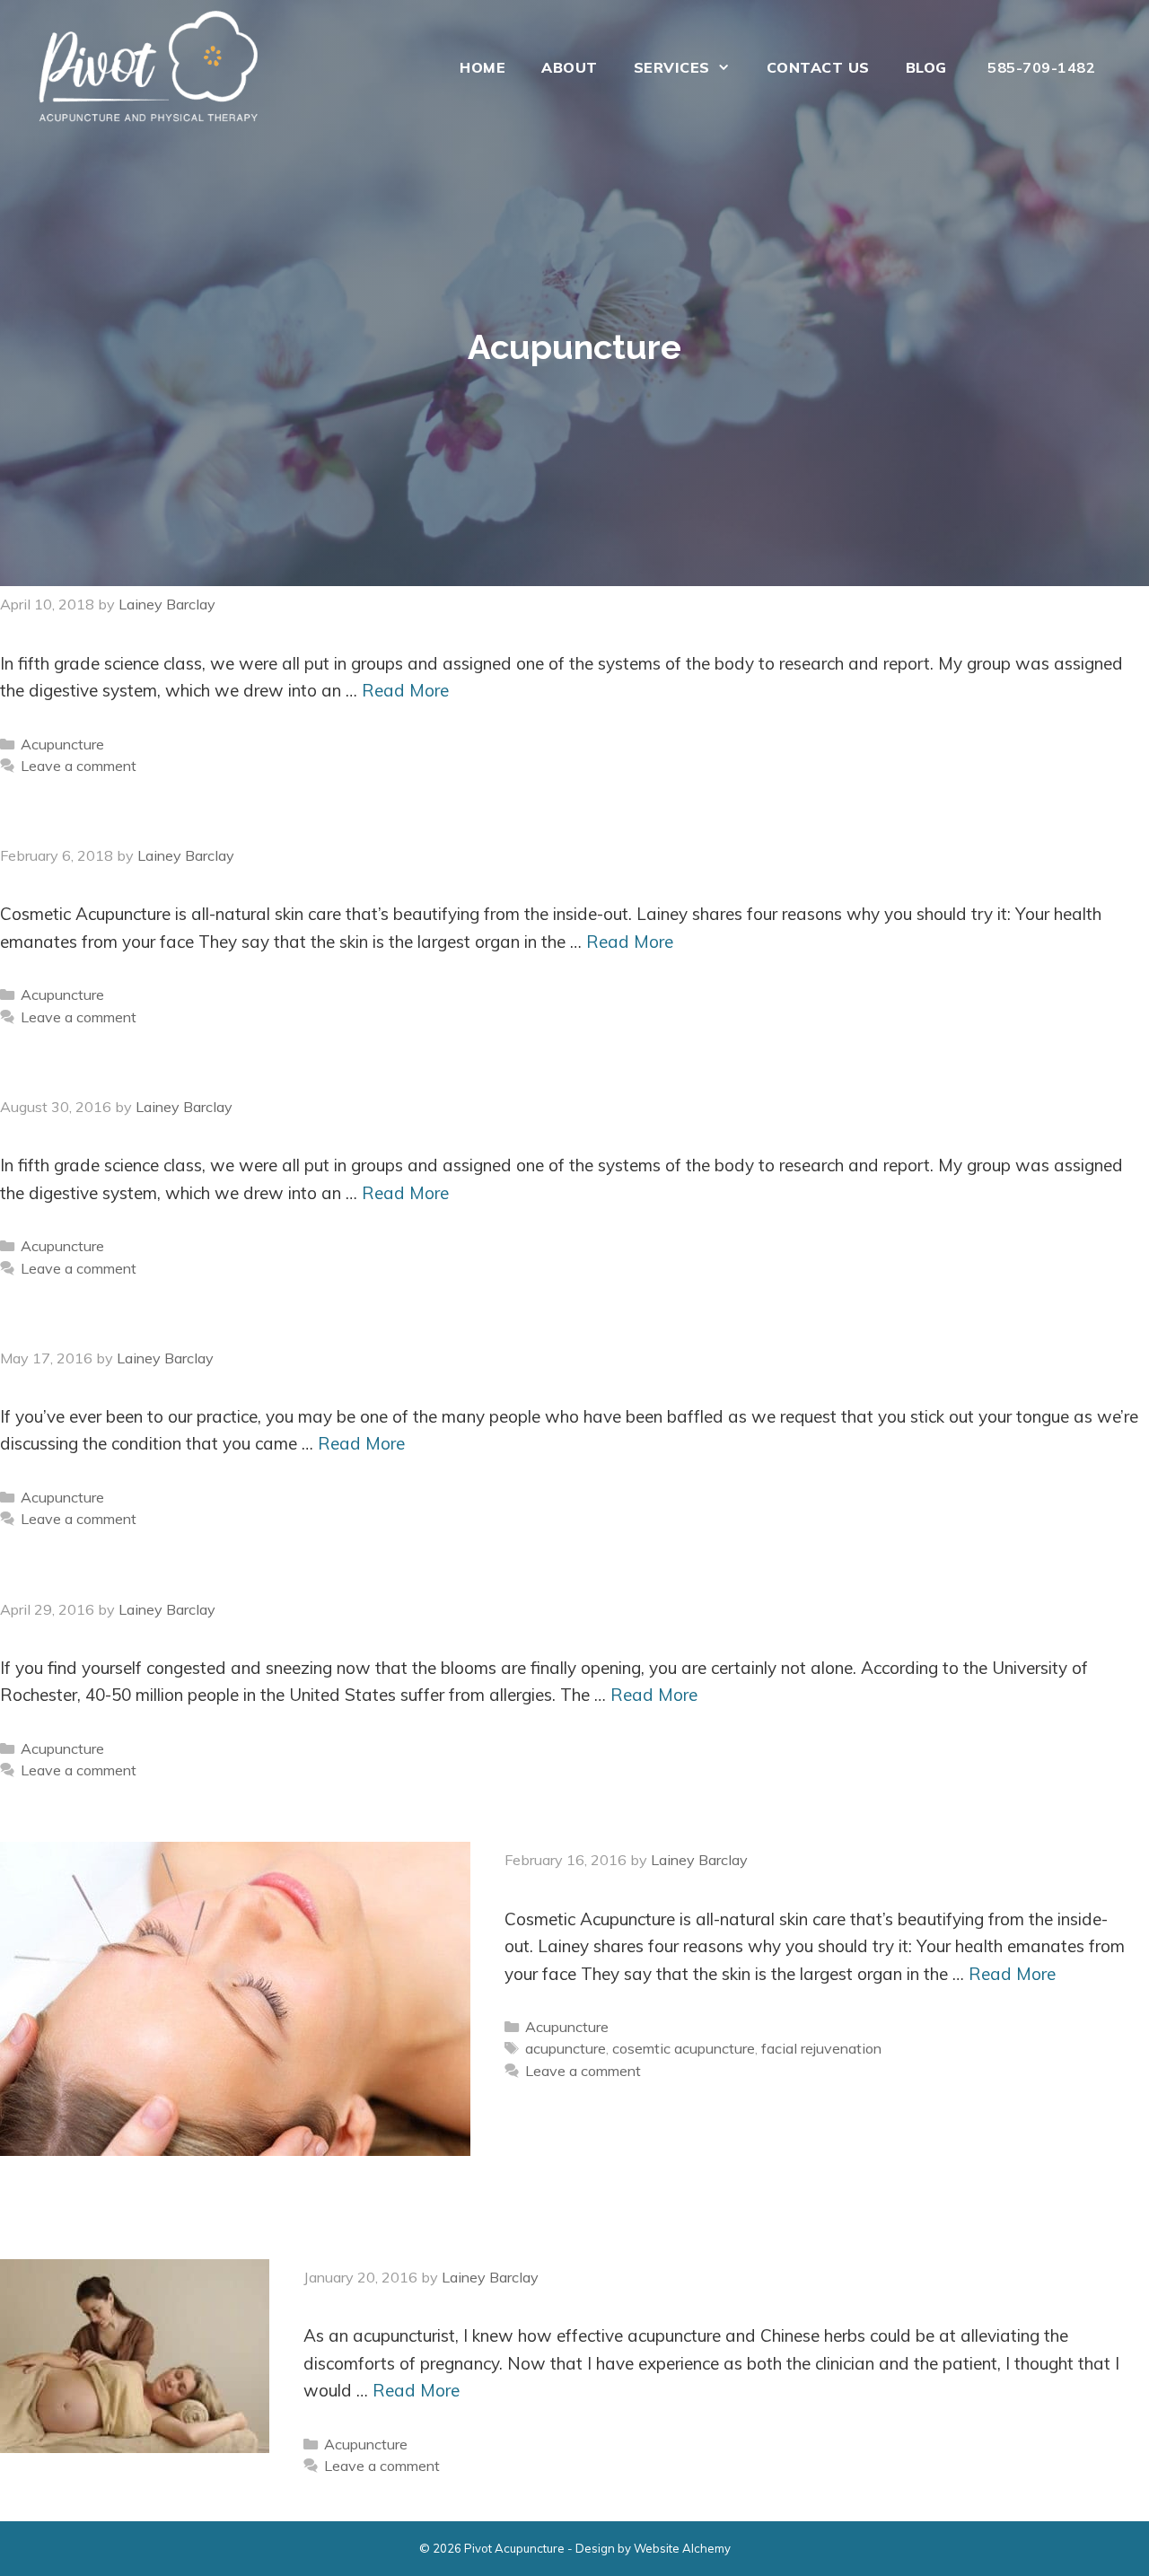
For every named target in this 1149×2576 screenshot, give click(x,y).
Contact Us (818, 67)
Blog (926, 67)
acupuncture (566, 2048)
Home (482, 67)
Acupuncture (62, 744)
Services (672, 67)
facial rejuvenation (821, 2048)
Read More (405, 690)
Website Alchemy (682, 2548)
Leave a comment (79, 766)
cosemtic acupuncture (684, 2048)
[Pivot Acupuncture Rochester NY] (153, 67)
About (570, 67)
